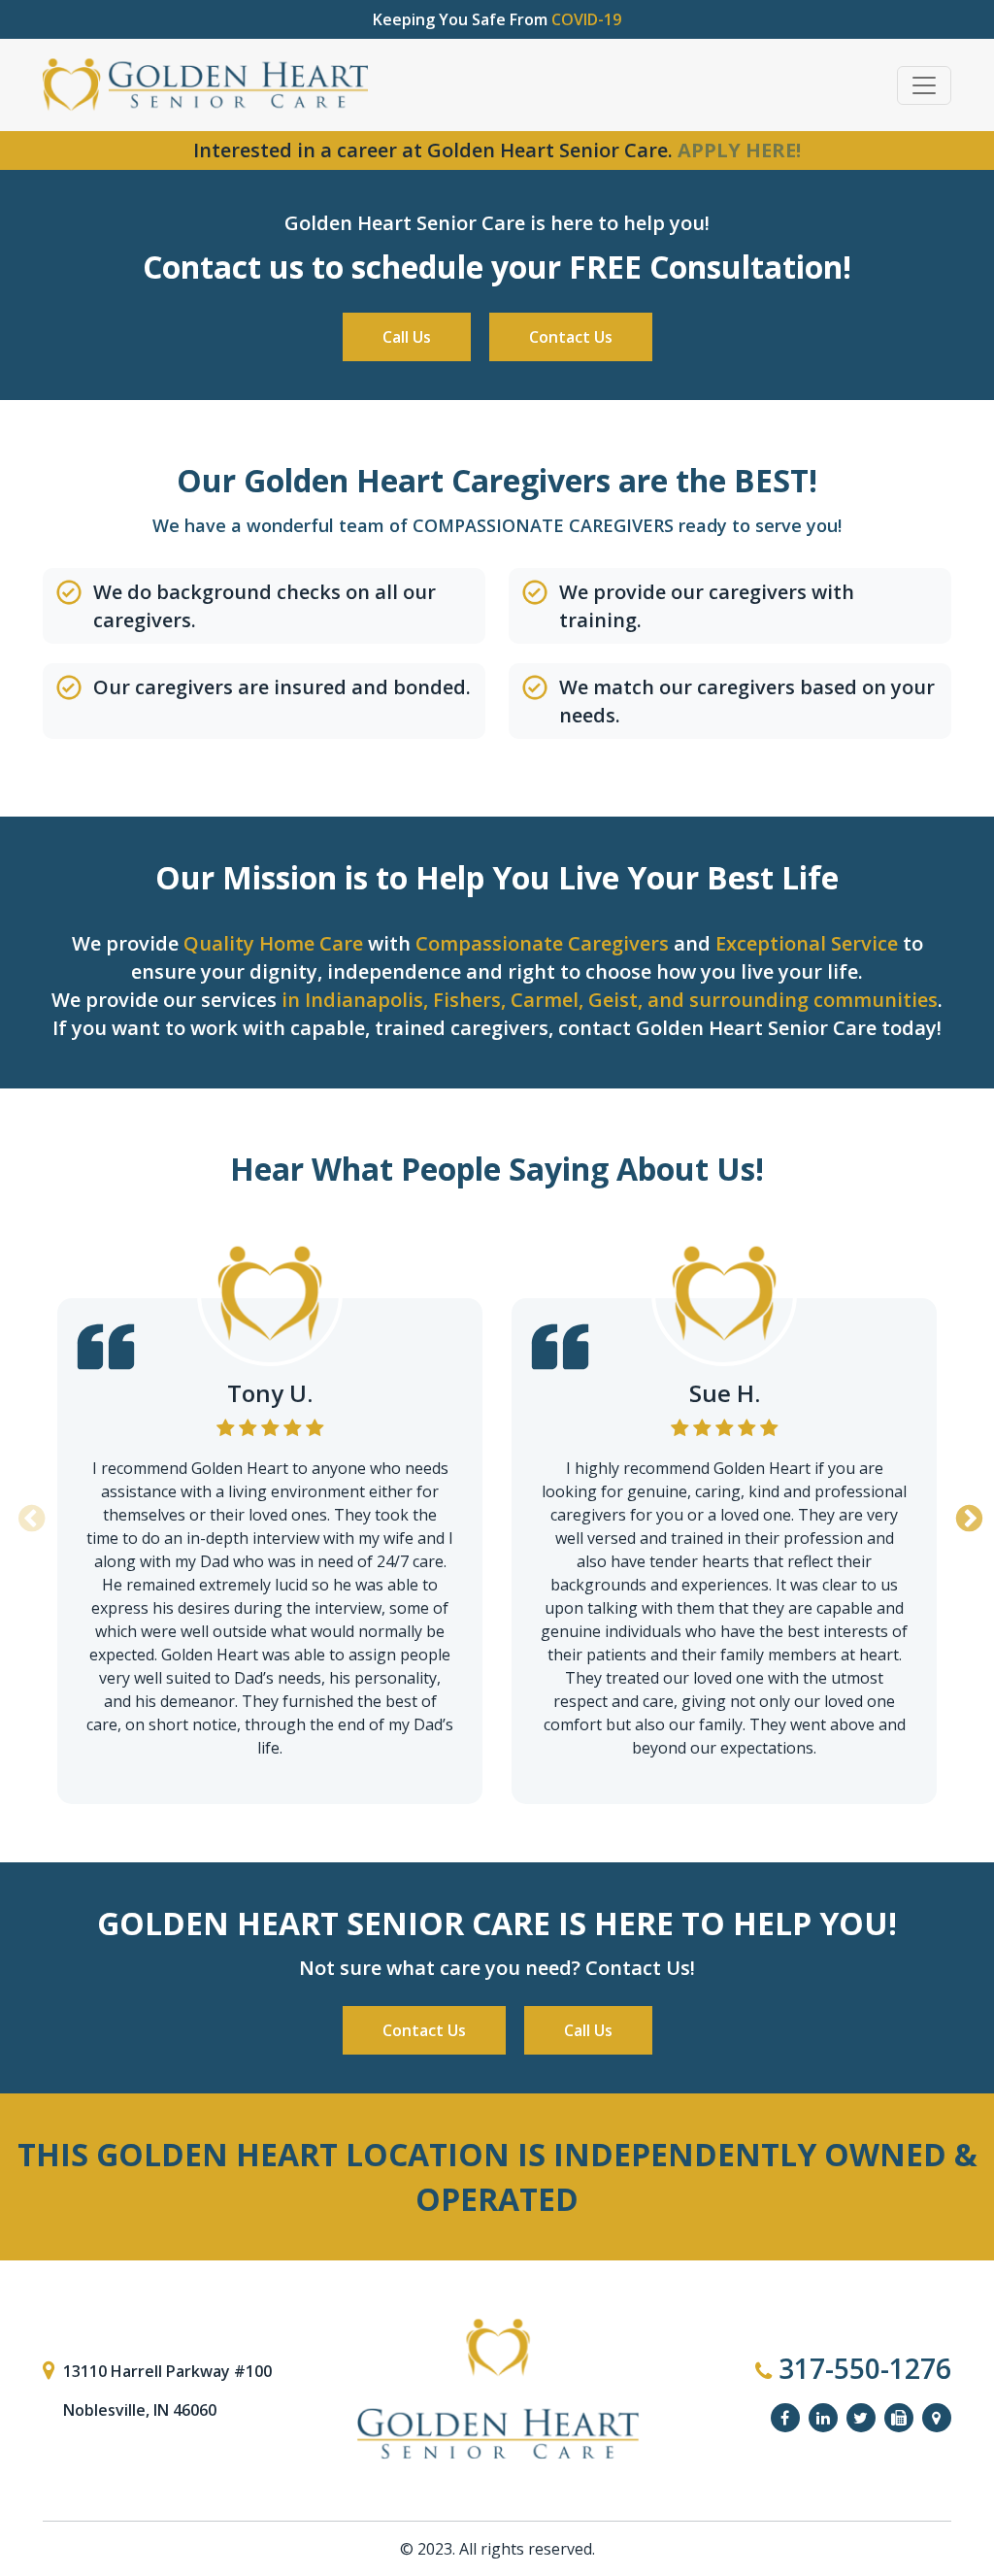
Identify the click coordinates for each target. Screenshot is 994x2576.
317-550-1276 (861, 2368)
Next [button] (966, 1513)
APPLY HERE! (739, 150)
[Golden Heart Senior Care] (497, 2390)
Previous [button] (28, 1513)
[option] (270, 1512)
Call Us (407, 337)
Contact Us (571, 337)
